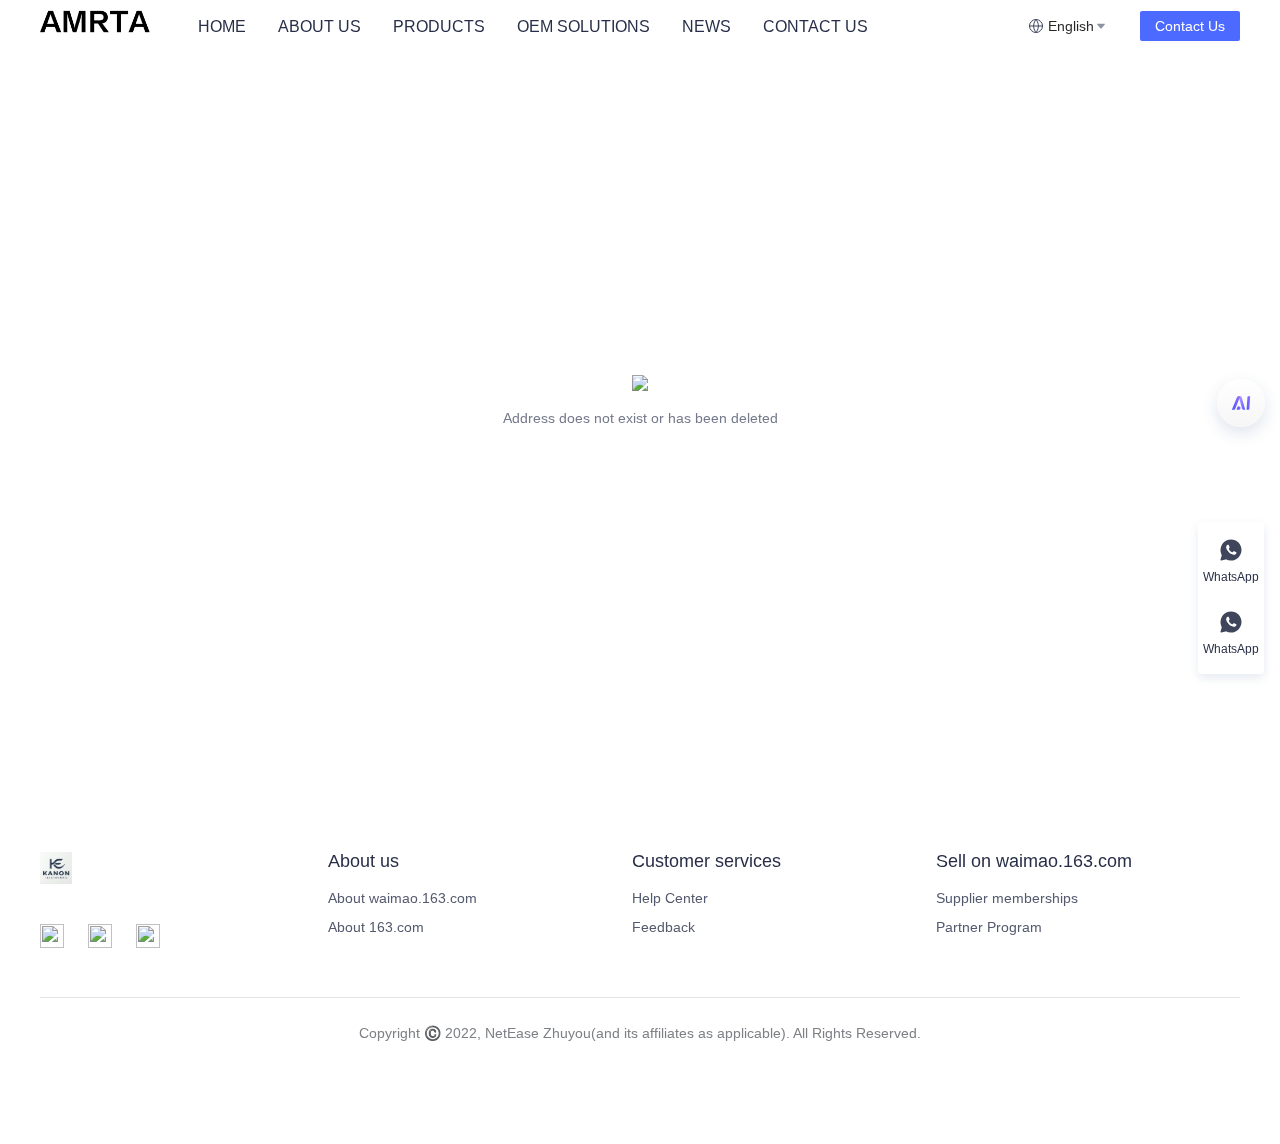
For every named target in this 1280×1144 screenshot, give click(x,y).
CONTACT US (815, 26)
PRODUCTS (439, 26)
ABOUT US (319, 26)
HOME (222, 26)
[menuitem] (222, 27)
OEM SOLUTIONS (583, 26)
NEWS (706, 26)
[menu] (605, 26)
